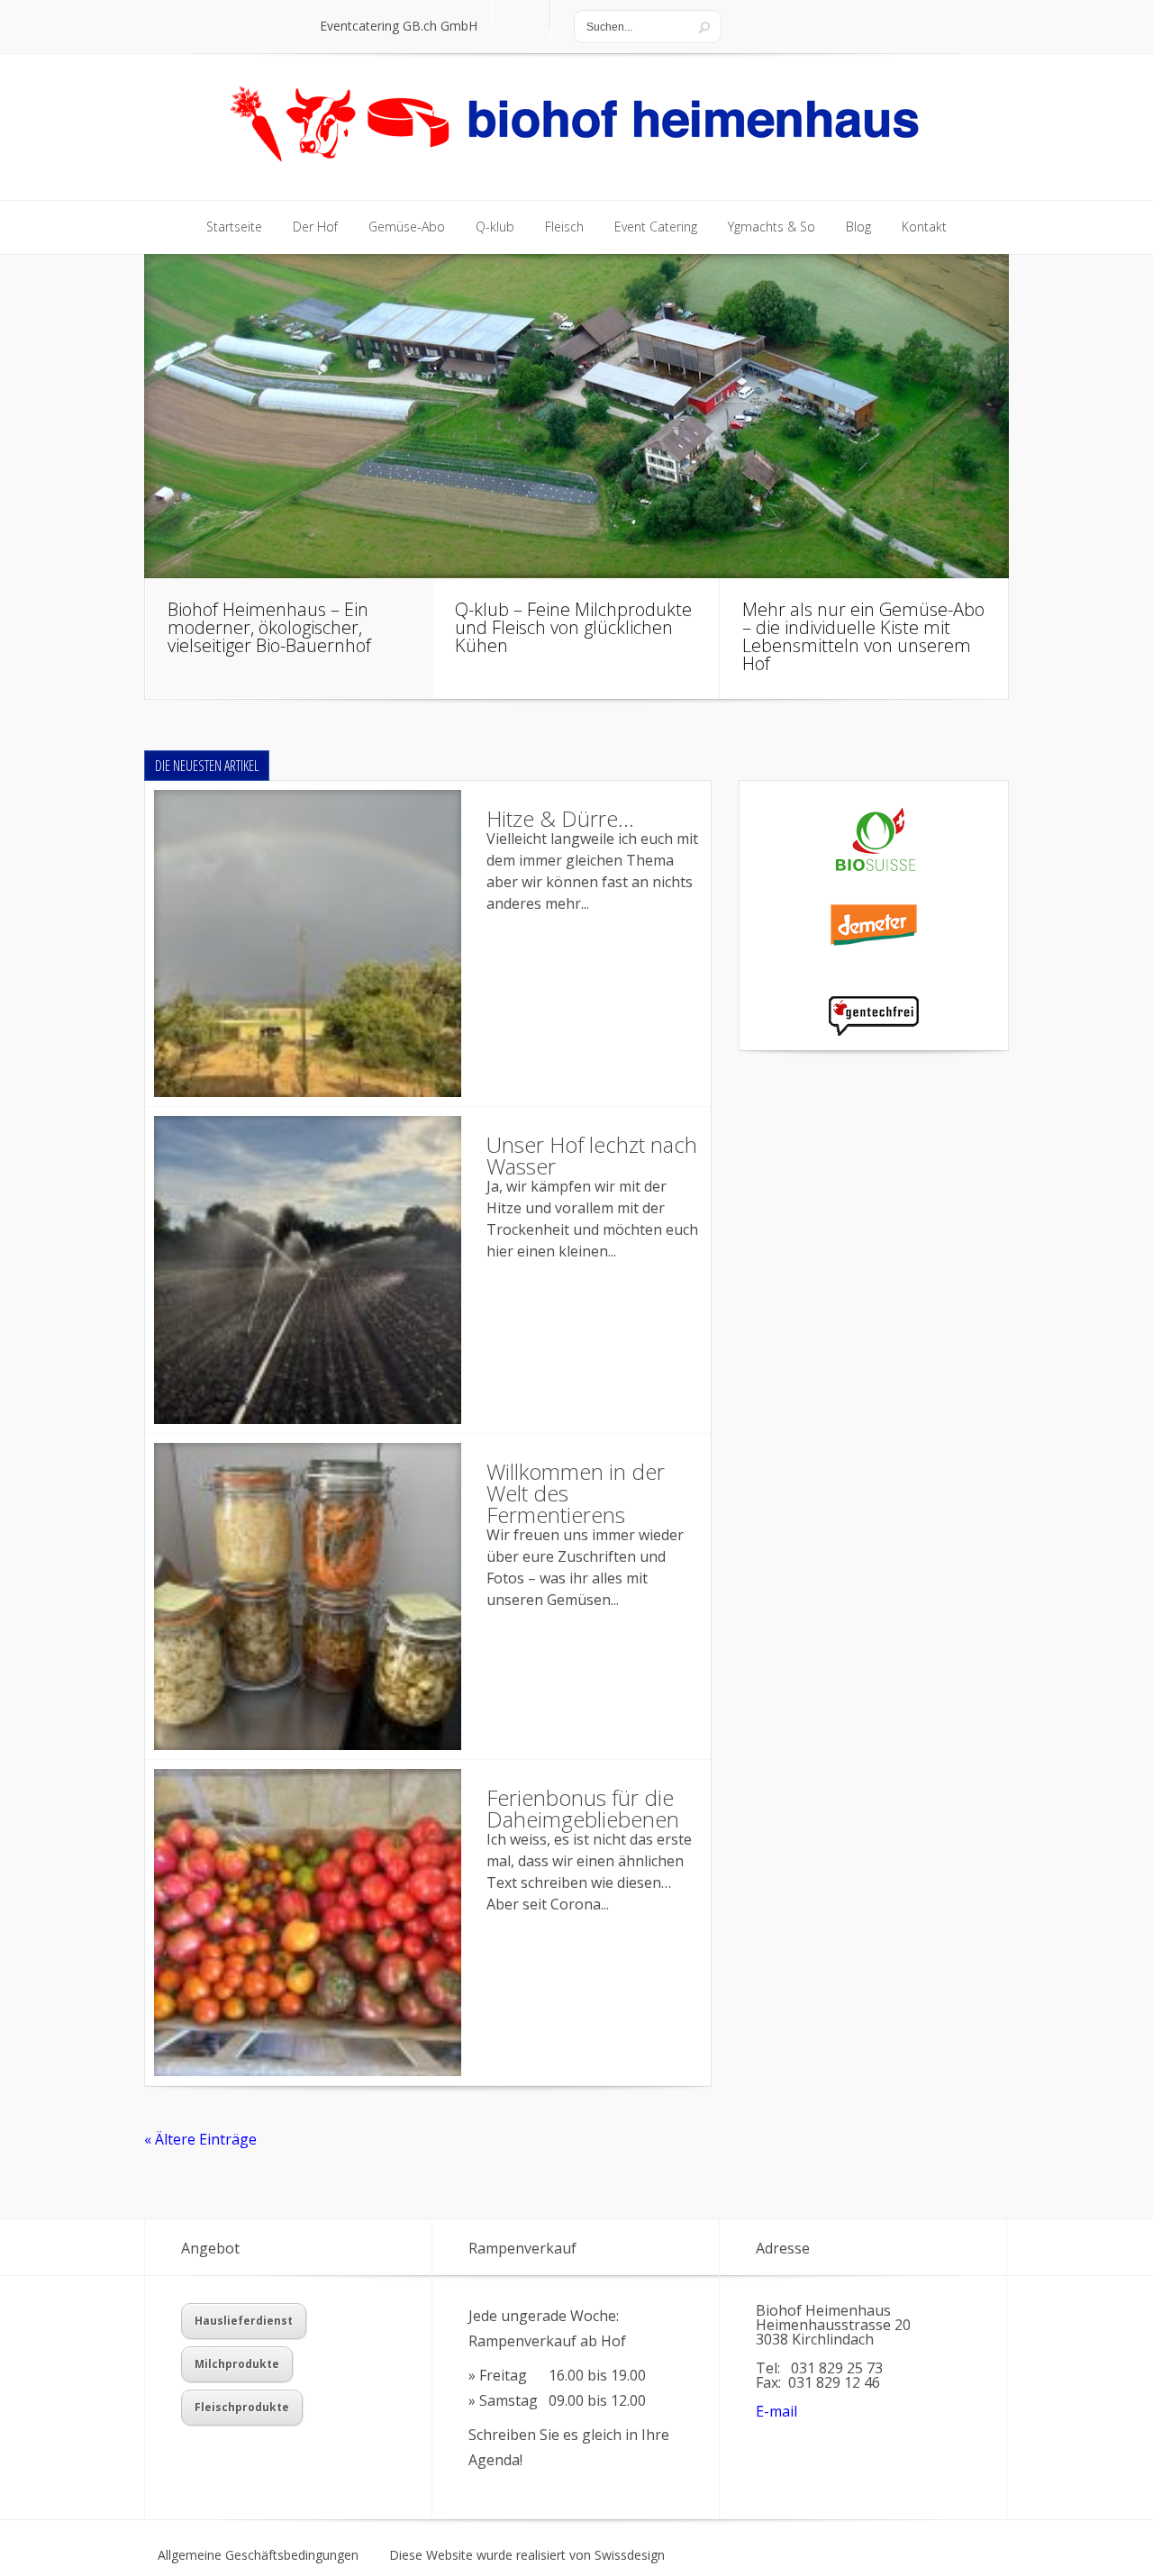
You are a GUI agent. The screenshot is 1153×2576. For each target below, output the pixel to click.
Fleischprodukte (242, 2407)
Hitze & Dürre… (560, 818)
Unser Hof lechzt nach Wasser (592, 1155)
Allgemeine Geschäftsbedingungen (258, 2555)
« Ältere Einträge (200, 2139)
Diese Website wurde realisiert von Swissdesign (527, 2555)
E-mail (776, 2411)
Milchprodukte (237, 2364)
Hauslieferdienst (244, 2321)
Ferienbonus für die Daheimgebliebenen (583, 1808)
